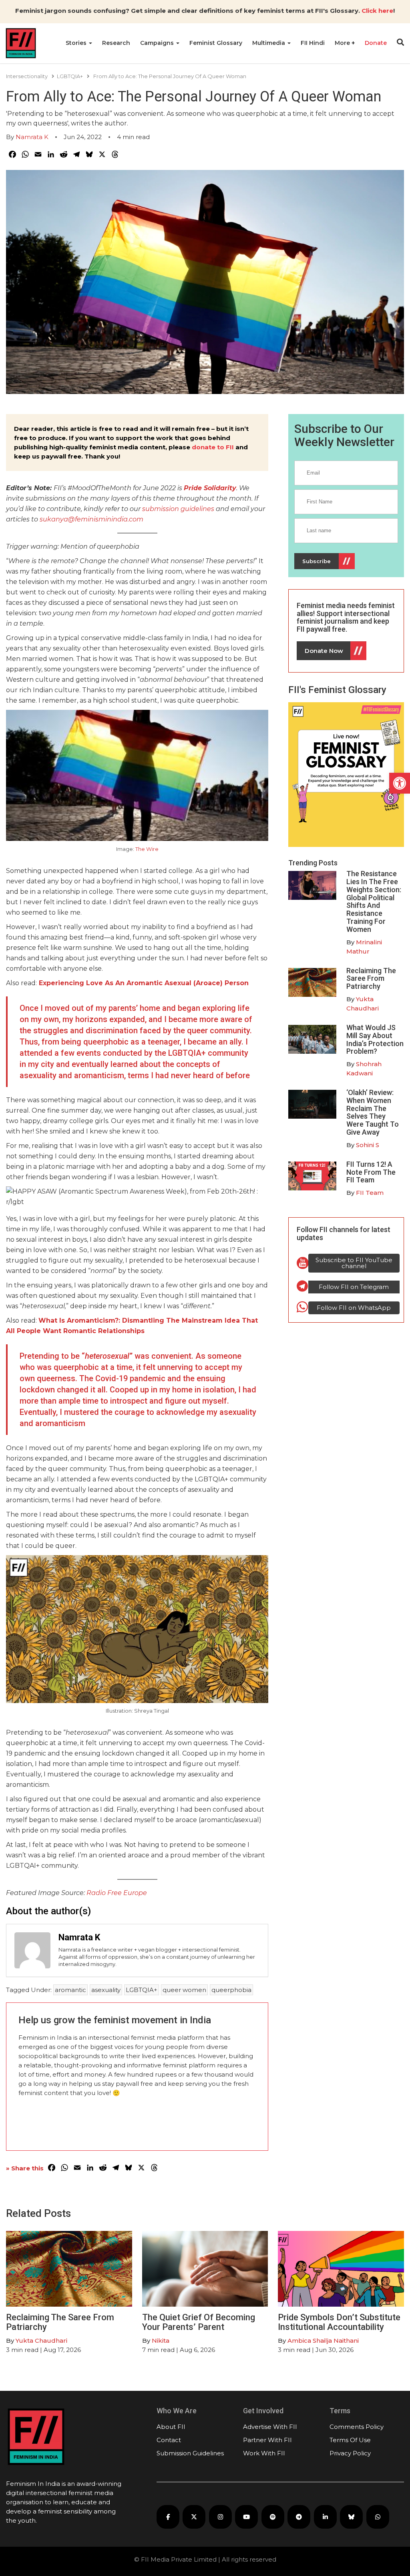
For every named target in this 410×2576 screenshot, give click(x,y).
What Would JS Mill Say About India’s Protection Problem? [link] (375, 1039)
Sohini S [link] (368, 1145)
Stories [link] (77, 43)
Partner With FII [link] (267, 2440)
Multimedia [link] (269, 43)
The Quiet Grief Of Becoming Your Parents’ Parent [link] (199, 2322)
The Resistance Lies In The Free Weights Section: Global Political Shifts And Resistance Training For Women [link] (374, 901)
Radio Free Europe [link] (117, 1893)
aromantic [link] (70, 1990)
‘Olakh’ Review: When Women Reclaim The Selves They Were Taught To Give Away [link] (373, 1112)
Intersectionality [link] (27, 76)
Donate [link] (376, 43)
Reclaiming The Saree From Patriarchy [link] (371, 979)
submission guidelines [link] (178, 509)
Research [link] (116, 43)
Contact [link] (169, 2440)
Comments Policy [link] (357, 2427)
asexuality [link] (106, 1990)
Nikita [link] (161, 2341)
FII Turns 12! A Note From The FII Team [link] (371, 1172)
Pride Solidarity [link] (210, 488)
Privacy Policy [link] (350, 2453)
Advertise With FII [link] (270, 2427)
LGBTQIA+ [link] (70, 76)
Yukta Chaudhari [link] (41, 2341)
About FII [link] (171, 2427)
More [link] (343, 43)
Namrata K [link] (32, 137)
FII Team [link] (370, 1193)
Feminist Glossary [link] (216, 43)
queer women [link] (184, 1990)
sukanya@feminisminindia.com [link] (91, 519)
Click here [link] (377, 11)
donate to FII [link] (213, 447)
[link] (400, 783)
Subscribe (317, 561)
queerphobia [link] (231, 1990)
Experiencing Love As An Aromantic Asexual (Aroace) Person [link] (144, 983)
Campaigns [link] (158, 43)
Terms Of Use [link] (350, 2440)
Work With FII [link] (264, 2453)
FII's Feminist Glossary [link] (337, 690)
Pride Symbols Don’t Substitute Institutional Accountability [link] (339, 2322)
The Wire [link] (147, 849)
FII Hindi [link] (313, 43)
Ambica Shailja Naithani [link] (323, 2341)
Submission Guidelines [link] (190, 2453)
